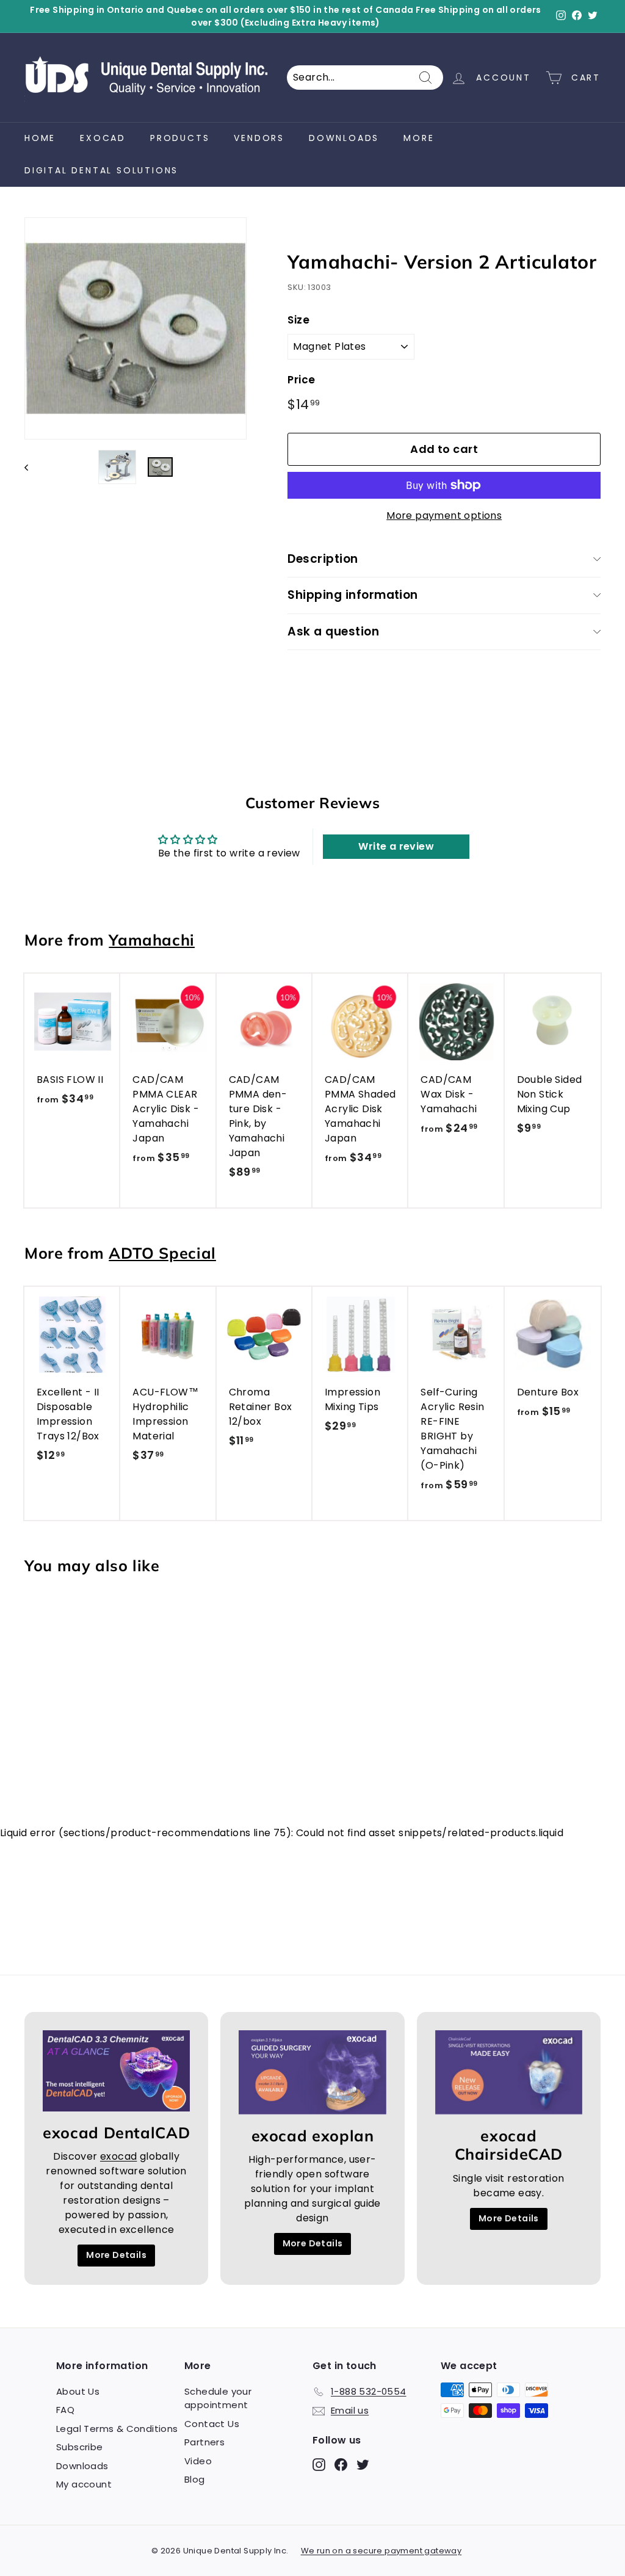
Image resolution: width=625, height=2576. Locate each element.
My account (84, 2484)
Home (40, 138)
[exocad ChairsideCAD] (509, 2072)
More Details (116, 2255)
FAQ (65, 2410)
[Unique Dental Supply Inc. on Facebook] (341, 2464)
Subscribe (80, 2447)
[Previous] (32, 467)
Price (301, 380)
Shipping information (353, 595)
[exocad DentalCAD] (116, 2071)
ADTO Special (162, 1253)
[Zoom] (135, 328)
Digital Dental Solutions (101, 170)
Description (323, 559)
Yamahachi (152, 940)
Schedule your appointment (218, 2398)
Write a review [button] (396, 846)
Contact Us (212, 2424)
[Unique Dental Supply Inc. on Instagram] (319, 2464)
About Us (78, 2391)
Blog (195, 2479)
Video (198, 2461)
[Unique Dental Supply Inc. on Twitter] (363, 2464)
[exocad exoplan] (312, 2072)
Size (298, 320)
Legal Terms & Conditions (117, 2429)
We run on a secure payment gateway (381, 2551)
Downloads (344, 138)
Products (180, 138)
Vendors (259, 138)
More (419, 138)
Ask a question (333, 631)
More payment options (444, 516)
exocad (103, 138)
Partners (204, 2442)
